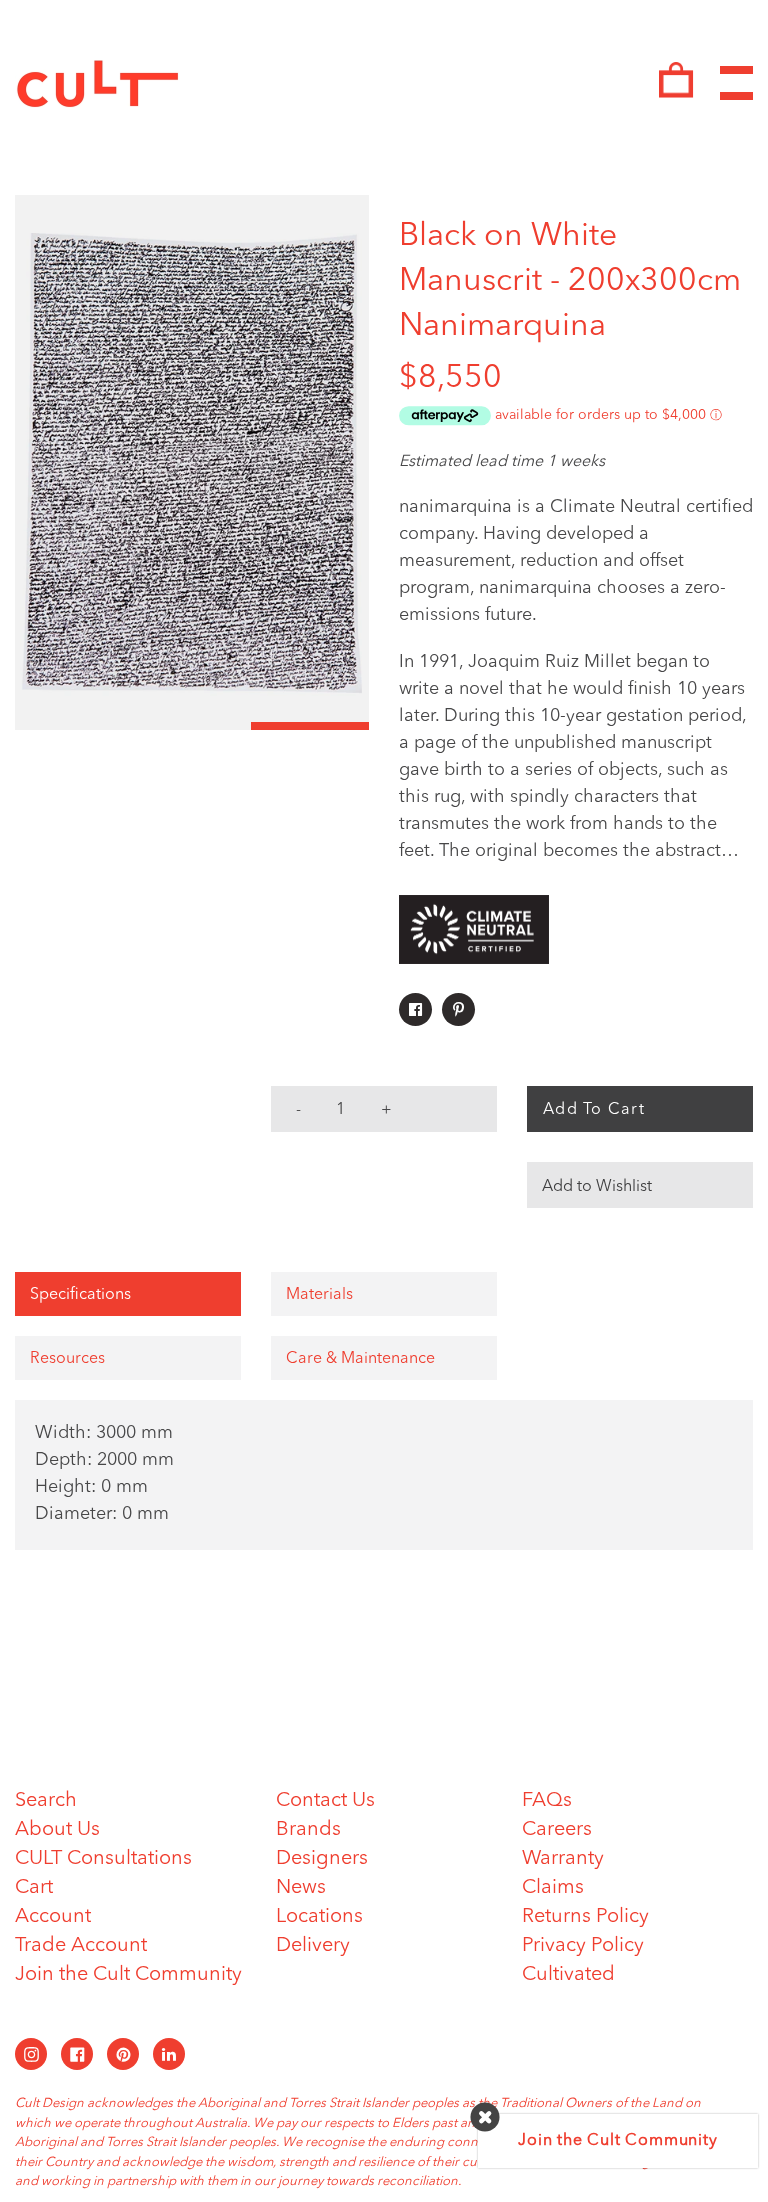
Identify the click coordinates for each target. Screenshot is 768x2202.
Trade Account (81, 1946)
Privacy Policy (583, 1946)
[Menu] (736, 83)
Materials (319, 1295)
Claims (553, 1888)
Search (46, 1801)
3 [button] (310, 726)
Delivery (313, 1946)
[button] (640, 1185)
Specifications (80, 1295)
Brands (308, 1830)
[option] (192, 462)
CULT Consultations (103, 1859)
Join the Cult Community (128, 1975)
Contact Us (325, 1801)
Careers (557, 1830)
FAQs (547, 1801)
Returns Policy (585, 1917)
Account (53, 1917)
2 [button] (192, 726)
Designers (322, 1859)
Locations (319, 1917)
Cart (34, 1888)
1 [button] (74, 726)
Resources (67, 1359)
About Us (57, 1830)
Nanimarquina (502, 327)
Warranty (563, 1859)
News (301, 1888)
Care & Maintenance (360, 1359)
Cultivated (568, 1975)
